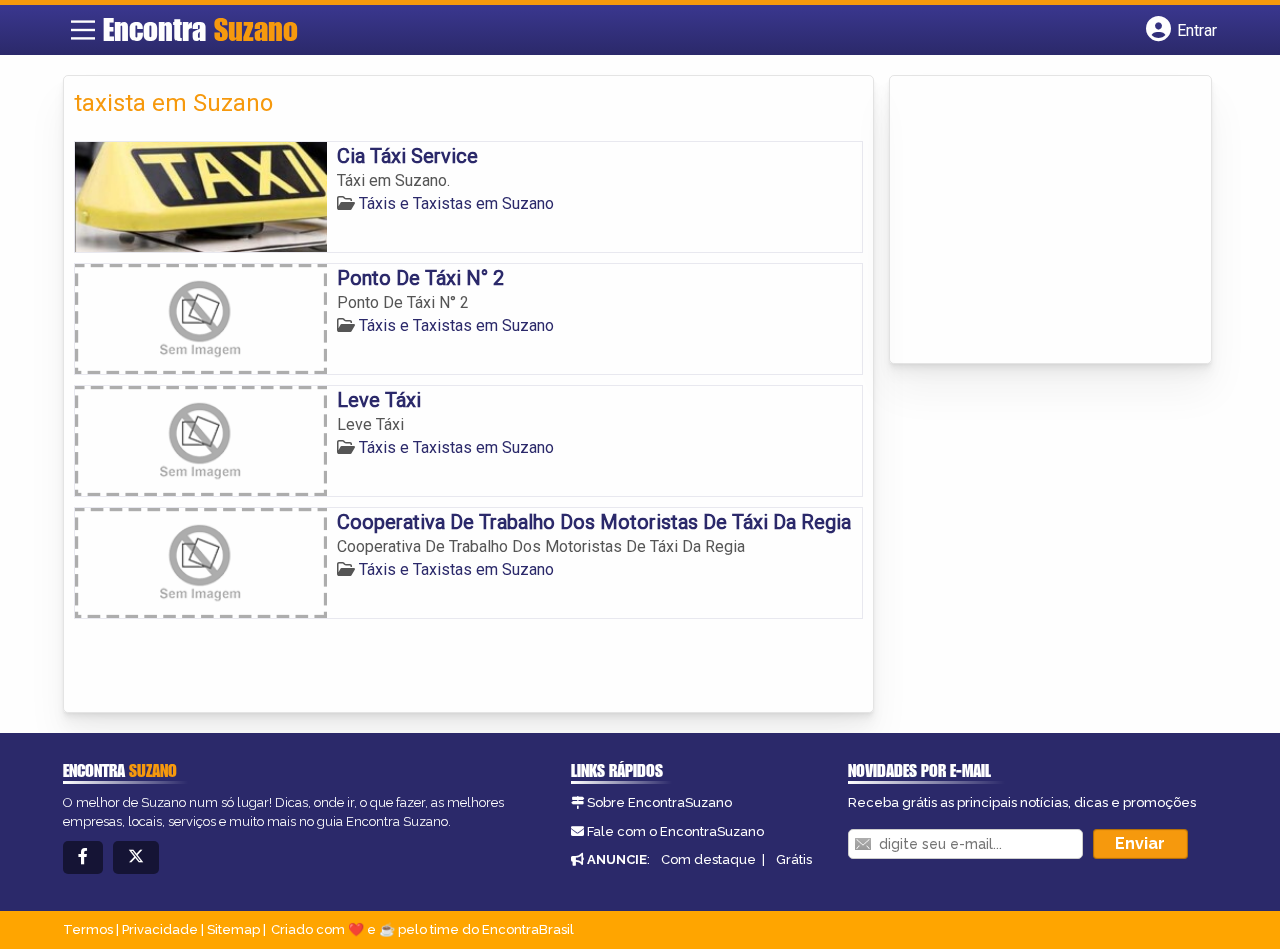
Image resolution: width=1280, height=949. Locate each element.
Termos (88, 929)
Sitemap (233, 929)
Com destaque (708, 859)
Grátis (794, 859)
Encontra (200, 29)
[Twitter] (136, 857)
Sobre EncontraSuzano (659, 802)
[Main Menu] (83, 30)
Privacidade (160, 929)
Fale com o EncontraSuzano (675, 831)
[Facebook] (83, 857)
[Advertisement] (1050, 221)
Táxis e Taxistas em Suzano (456, 203)
